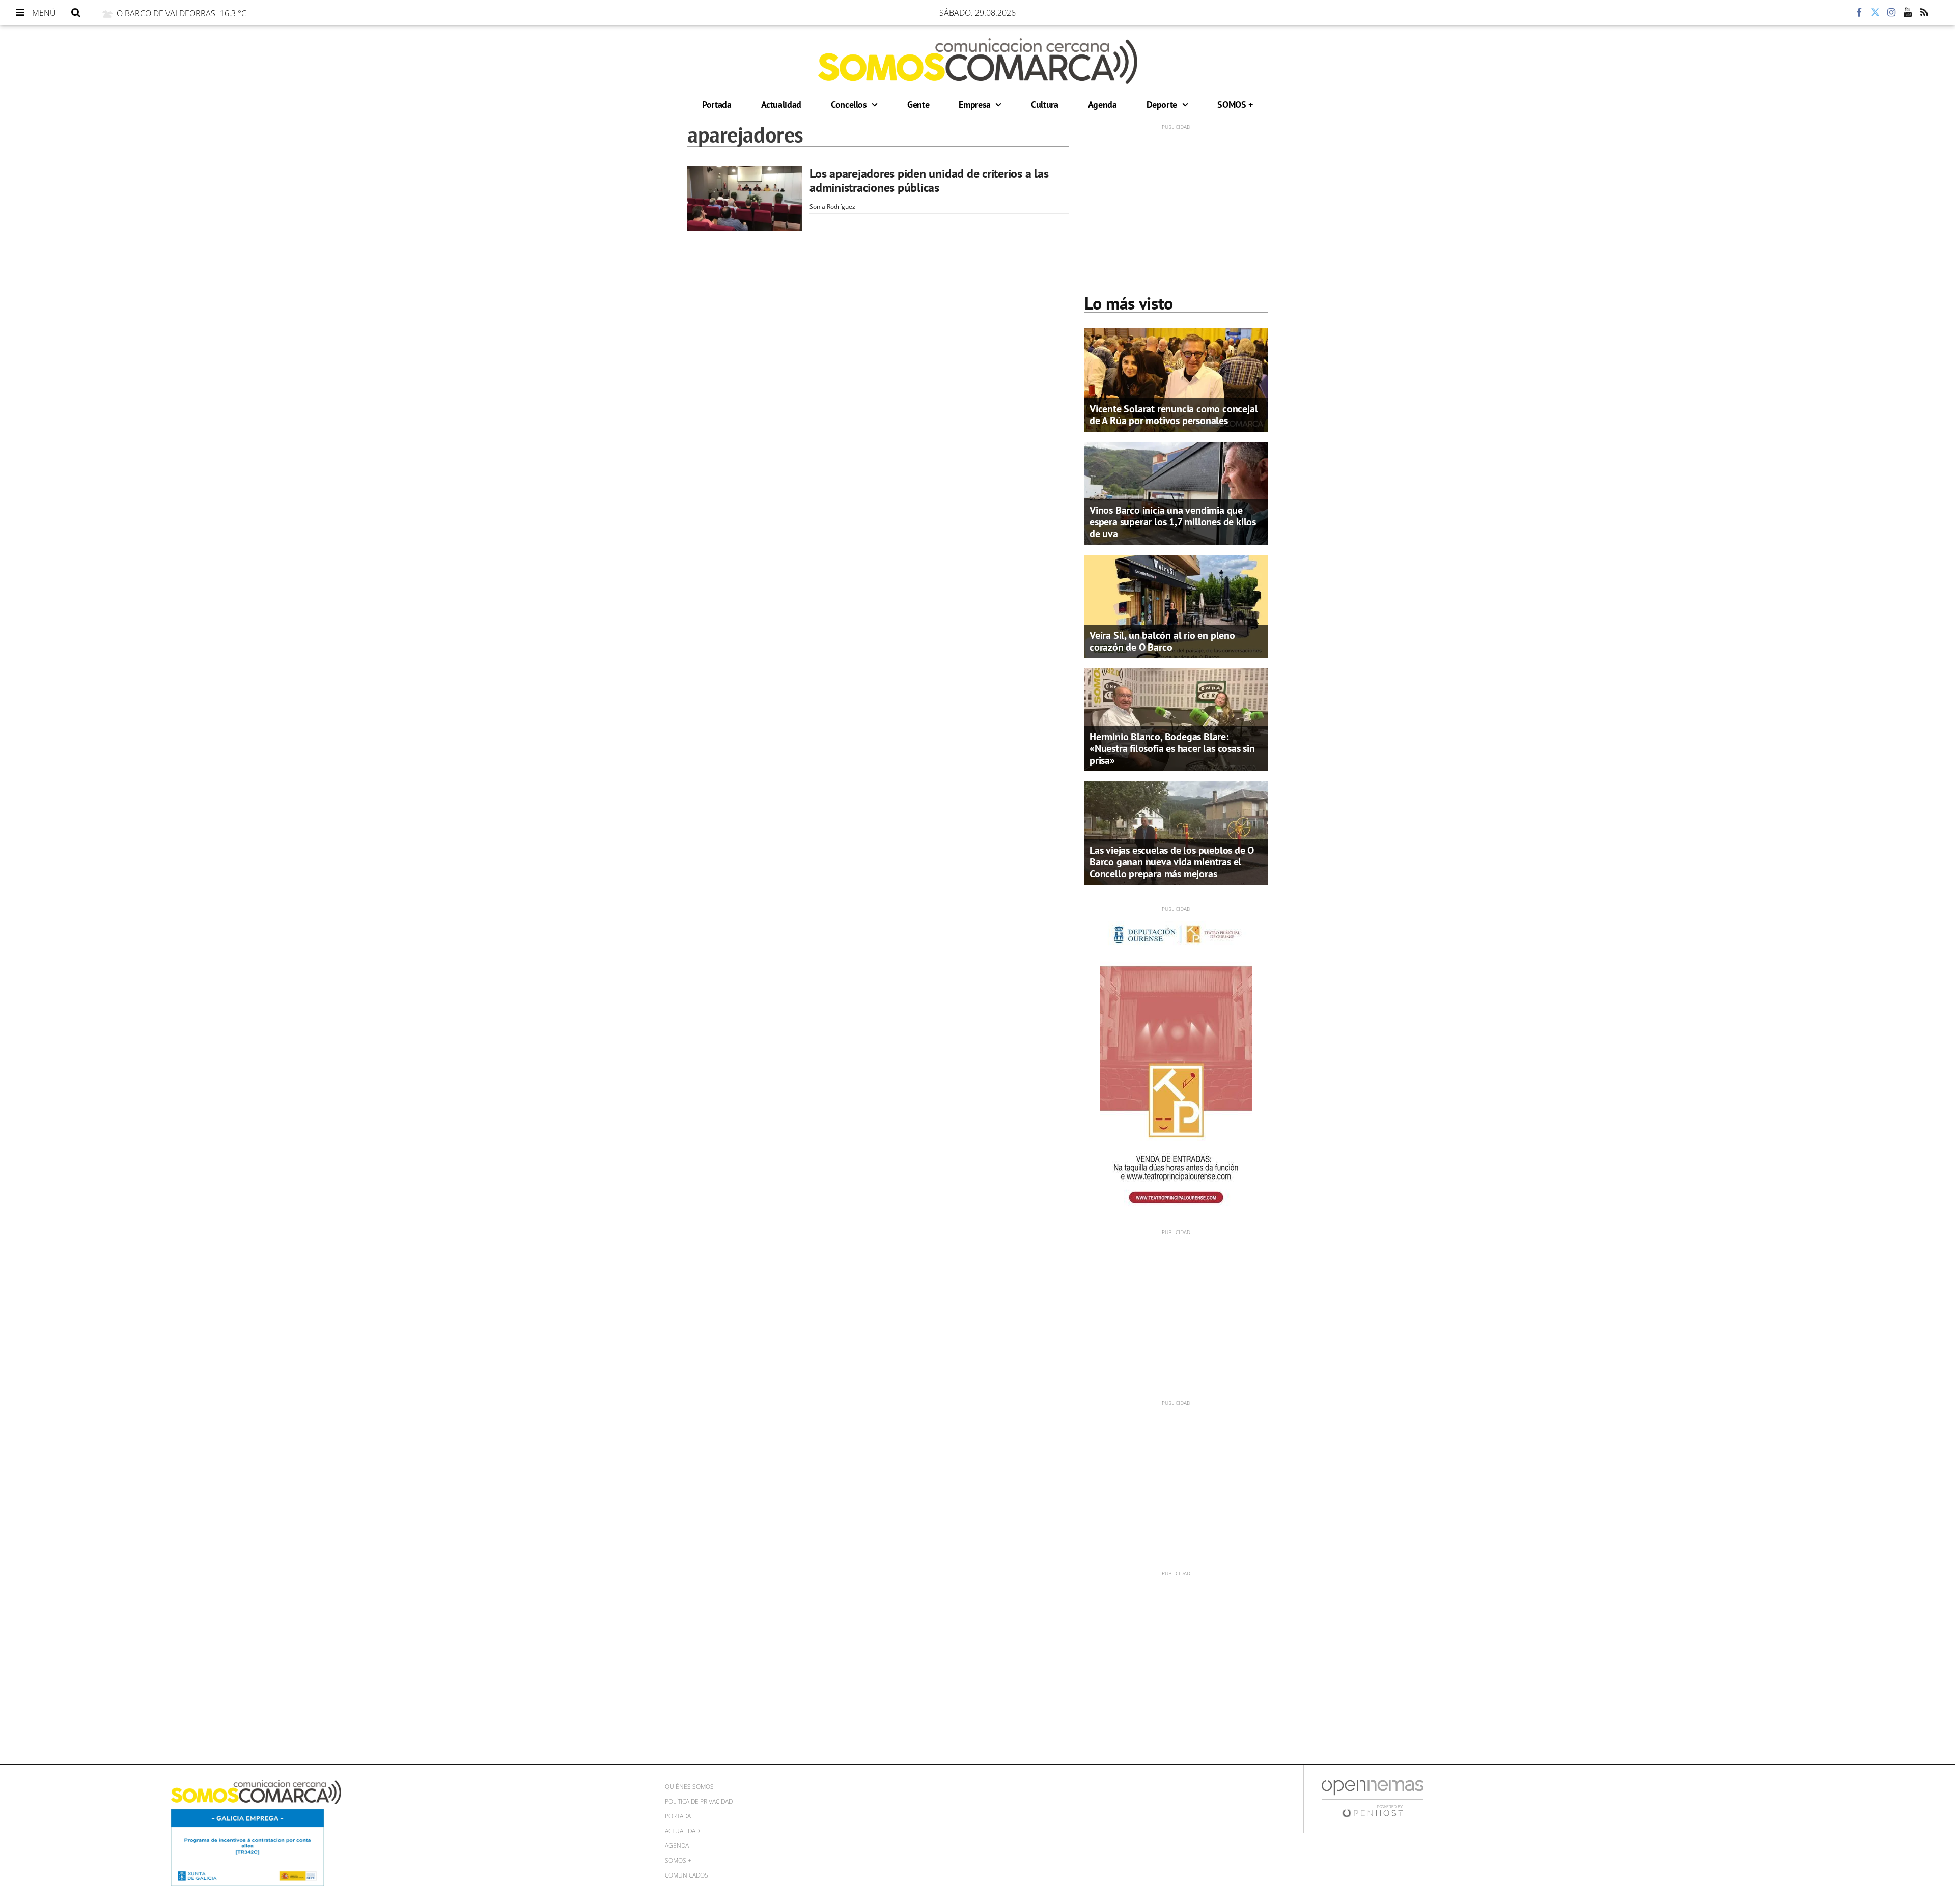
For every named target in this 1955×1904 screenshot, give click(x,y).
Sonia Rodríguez (832, 206)
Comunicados (687, 1875)
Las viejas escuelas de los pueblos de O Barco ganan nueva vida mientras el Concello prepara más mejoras (1172, 862)
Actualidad (781, 105)
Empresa (976, 105)
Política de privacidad (699, 1801)
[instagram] (1891, 13)
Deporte (1163, 105)
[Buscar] (76, 13)
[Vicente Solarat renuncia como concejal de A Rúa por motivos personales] (1176, 379)
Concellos (850, 105)
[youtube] (1908, 13)
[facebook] (1859, 13)
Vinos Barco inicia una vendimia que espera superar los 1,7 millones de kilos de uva (1173, 522)
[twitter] (1875, 13)
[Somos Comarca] (978, 61)
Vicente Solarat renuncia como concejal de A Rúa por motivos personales (1174, 415)
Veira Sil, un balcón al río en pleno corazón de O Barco (1162, 641)
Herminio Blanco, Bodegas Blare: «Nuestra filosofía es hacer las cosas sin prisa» (1172, 748)
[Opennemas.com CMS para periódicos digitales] (1373, 1798)
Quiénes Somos (689, 1787)
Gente (918, 105)
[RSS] (1924, 13)
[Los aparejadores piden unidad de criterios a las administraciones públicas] (745, 199)
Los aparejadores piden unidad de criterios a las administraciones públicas (929, 180)
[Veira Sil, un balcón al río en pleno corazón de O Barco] (1176, 606)
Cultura (1044, 105)
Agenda (1102, 105)
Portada (717, 105)
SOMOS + (1235, 105)
